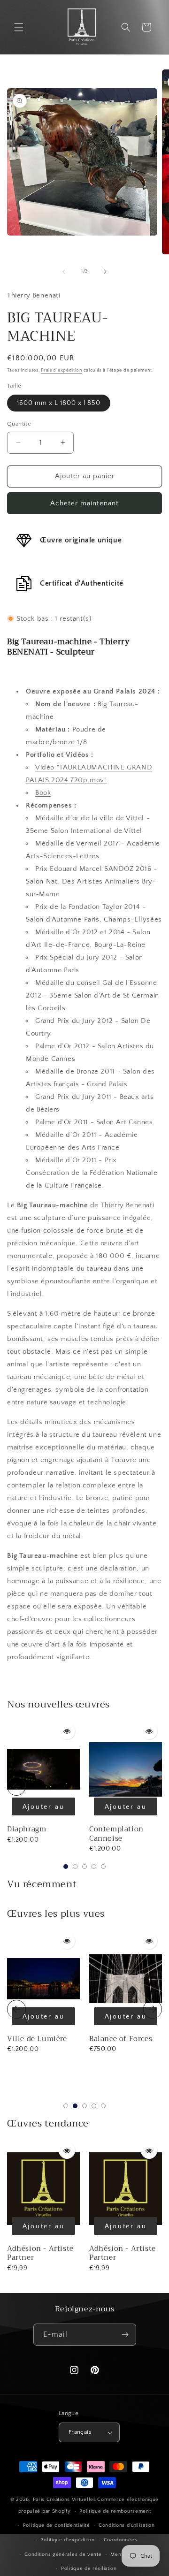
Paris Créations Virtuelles (65, 2500)
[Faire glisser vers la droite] (105, 272)
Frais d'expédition (61, 370)
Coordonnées (121, 2540)
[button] (19, 27)
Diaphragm (27, 1829)
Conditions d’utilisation (127, 2525)
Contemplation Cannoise (116, 1834)
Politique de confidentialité (57, 2525)
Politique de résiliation (89, 2568)
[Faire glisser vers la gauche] (64, 272)
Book (43, 793)
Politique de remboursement (115, 2511)
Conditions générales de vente (63, 2554)
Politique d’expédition (67, 2540)
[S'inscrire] (125, 2335)
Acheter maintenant (84, 503)
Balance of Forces (121, 2039)
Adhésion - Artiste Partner (40, 2253)
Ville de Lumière (37, 2039)
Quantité (19, 424)
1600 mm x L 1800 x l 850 (59, 403)
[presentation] (16, 1786)
